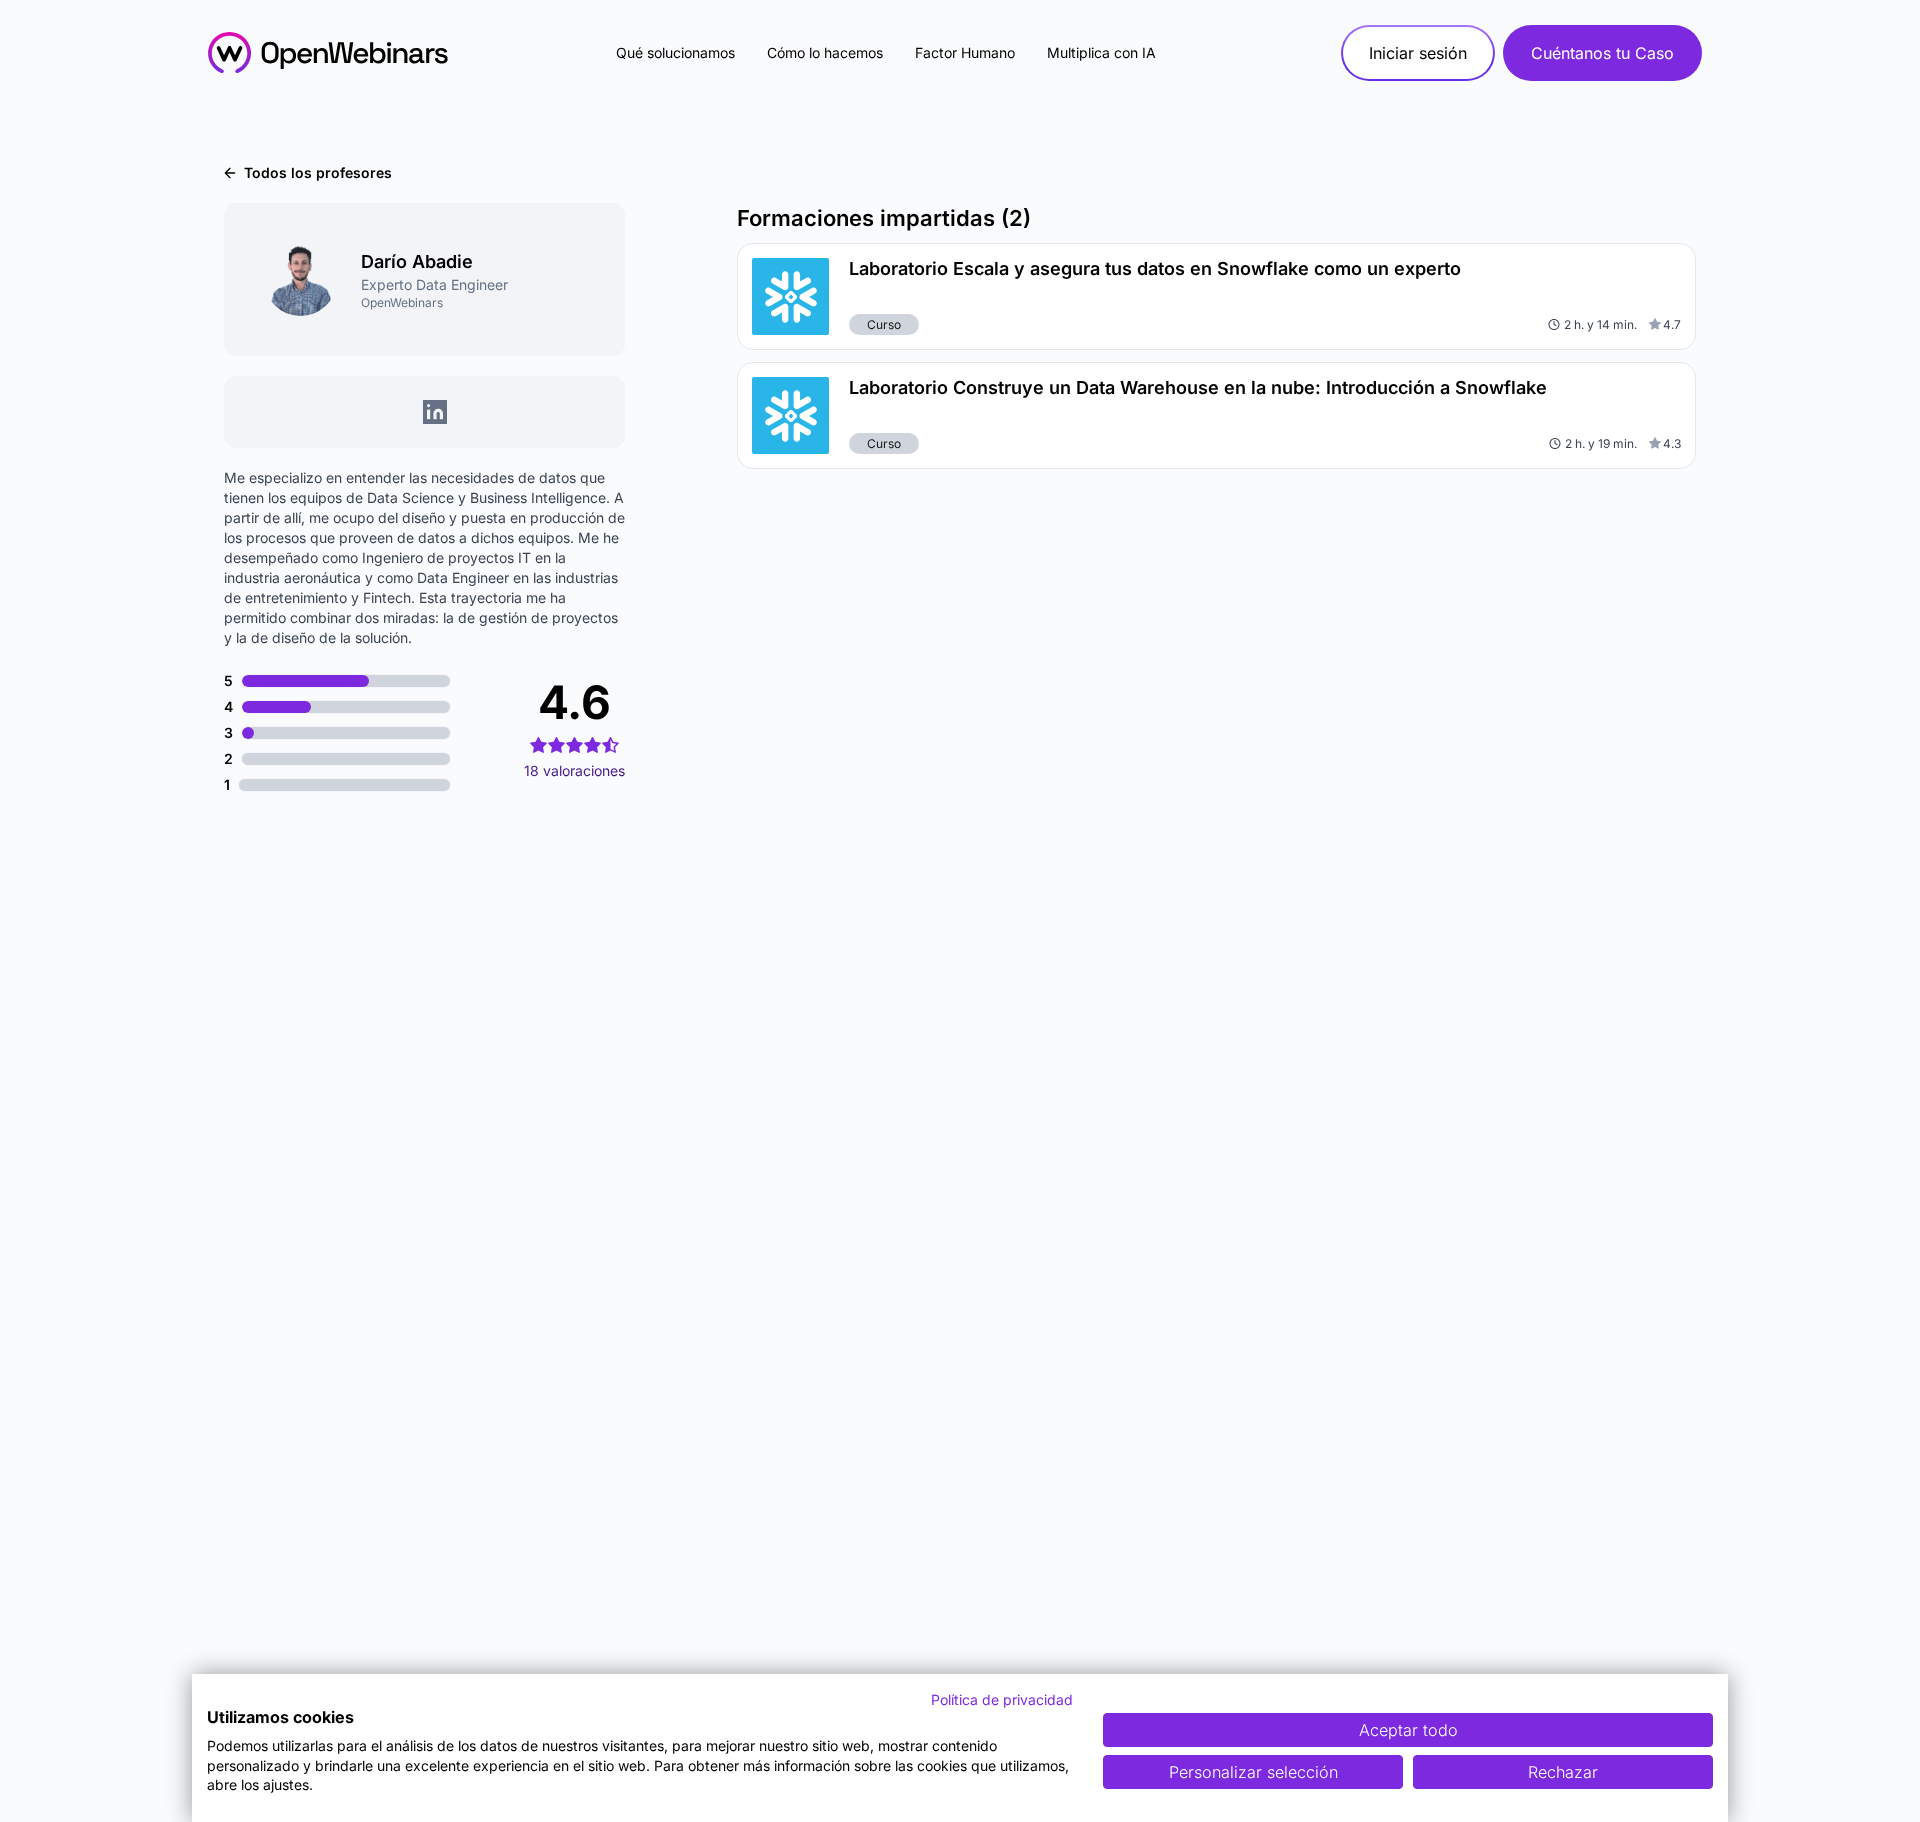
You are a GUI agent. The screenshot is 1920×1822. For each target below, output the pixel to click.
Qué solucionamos (675, 52)
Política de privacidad (1002, 1699)
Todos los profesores (318, 172)
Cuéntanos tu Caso (1602, 53)
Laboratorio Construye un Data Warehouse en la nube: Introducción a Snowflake (1198, 387)
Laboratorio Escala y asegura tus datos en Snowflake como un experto (1155, 268)
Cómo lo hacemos (825, 52)
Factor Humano (965, 52)
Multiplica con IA (1101, 52)
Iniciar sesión (1418, 53)
